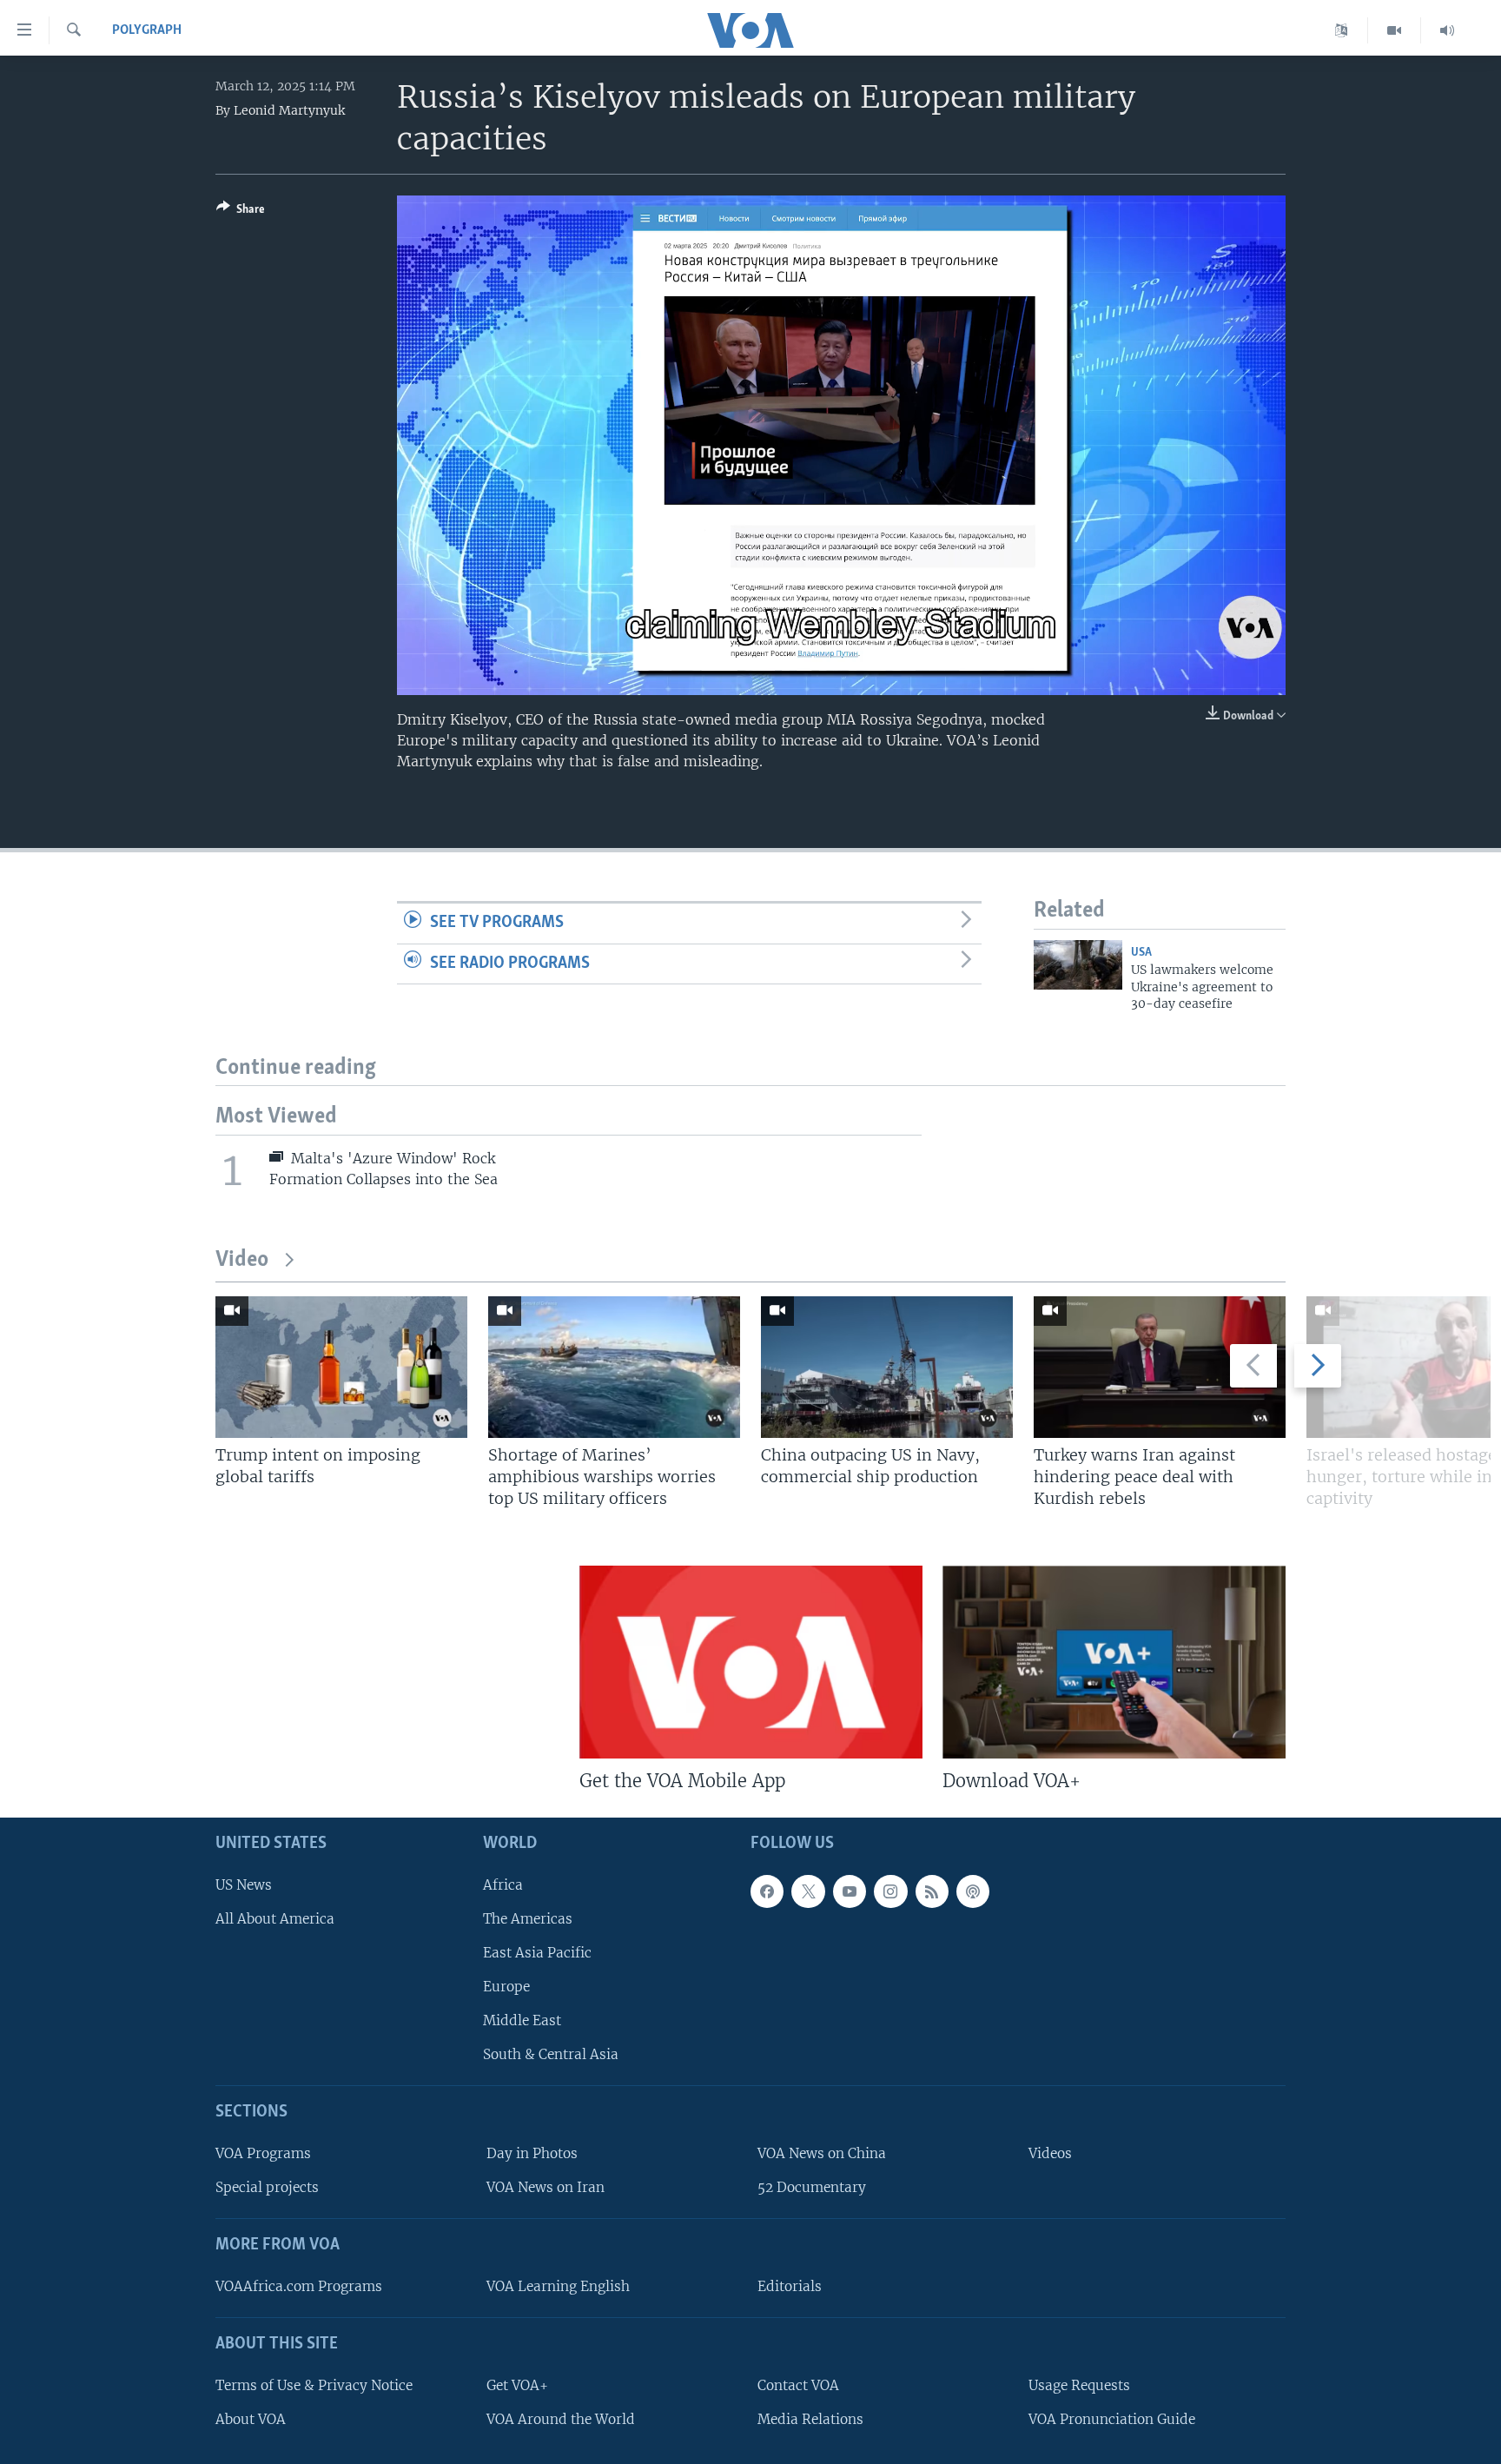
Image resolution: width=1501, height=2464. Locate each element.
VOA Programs (263, 2153)
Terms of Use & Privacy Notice (314, 2385)
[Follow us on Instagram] (890, 1891)
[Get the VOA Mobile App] (751, 1662)
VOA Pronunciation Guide (1112, 2419)
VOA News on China (822, 2153)
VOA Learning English (558, 2286)
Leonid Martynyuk (289, 110)
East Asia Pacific (537, 1953)
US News (244, 1885)
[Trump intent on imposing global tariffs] (341, 1367)
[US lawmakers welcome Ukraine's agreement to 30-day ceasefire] (1078, 965)
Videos (1050, 2153)
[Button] (241, 212)
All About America (275, 1919)
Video (242, 1260)
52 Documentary (812, 2187)
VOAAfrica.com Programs (299, 2286)
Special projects (267, 2187)
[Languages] (1342, 30)
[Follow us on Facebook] (767, 1891)
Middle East (522, 2020)
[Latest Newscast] (1447, 30)
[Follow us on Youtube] (850, 1891)
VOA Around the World (561, 2419)
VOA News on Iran (546, 2187)
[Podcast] (973, 1891)
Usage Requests (1079, 2385)
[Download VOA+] (1114, 1662)
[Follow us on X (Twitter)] (808, 1891)
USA (1141, 953)
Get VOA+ (517, 2385)
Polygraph (147, 30)
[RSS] (932, 1891)
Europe (506, 1987)
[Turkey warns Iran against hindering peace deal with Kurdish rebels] (1160, 1367)
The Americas (528, 1919)
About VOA (251, 2419)
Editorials (790, 2286)
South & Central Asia (551, 2055)
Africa (503, 1885)
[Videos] (1395, 30)
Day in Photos (532, 2153)
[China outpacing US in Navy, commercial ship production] (887, 1367)
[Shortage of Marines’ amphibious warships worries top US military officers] (614, 1367)
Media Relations (810, 2419)
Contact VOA (798, 2385)
